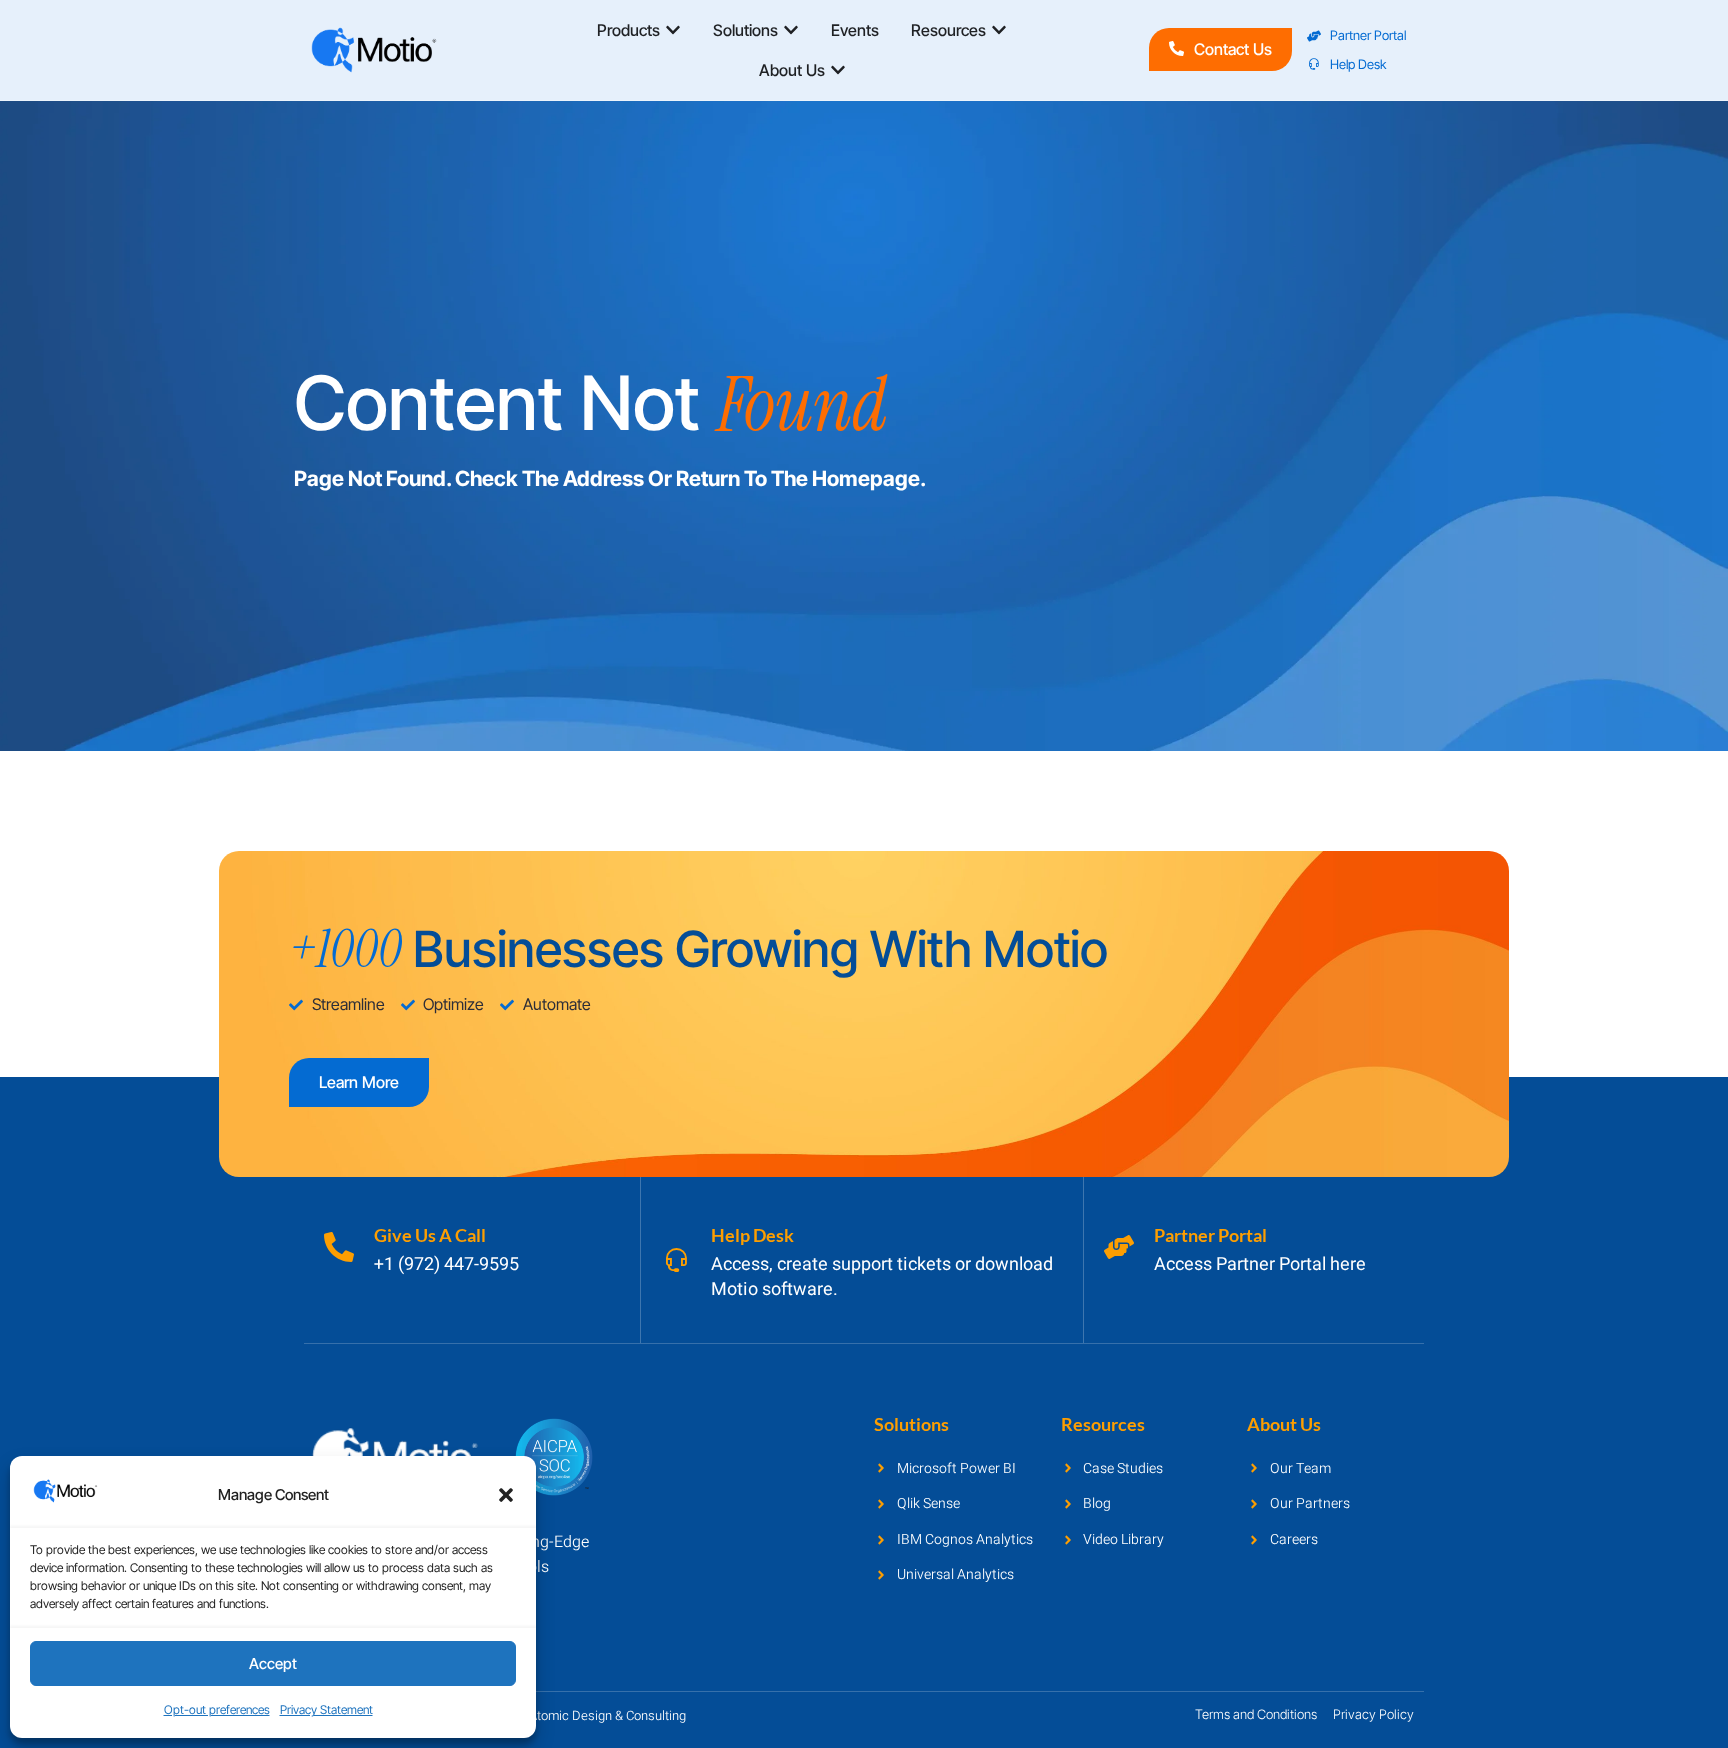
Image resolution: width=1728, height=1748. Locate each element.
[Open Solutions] (791, 30)
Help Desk (752, 1235)
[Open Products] (673, 30)
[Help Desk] (676, 1260)
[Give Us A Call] (339, 1247)
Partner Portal (1210, 1235)
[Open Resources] (999, 30)
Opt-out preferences (217, 1709)
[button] (506, 1495)
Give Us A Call (430, 1235)
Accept (273, 1663)
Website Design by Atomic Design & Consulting (553, 1715)
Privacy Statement (326, 1709)
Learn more (359, 1082)
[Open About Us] (838, 70)
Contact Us (1233, 49)
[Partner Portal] (1119, 1247)
